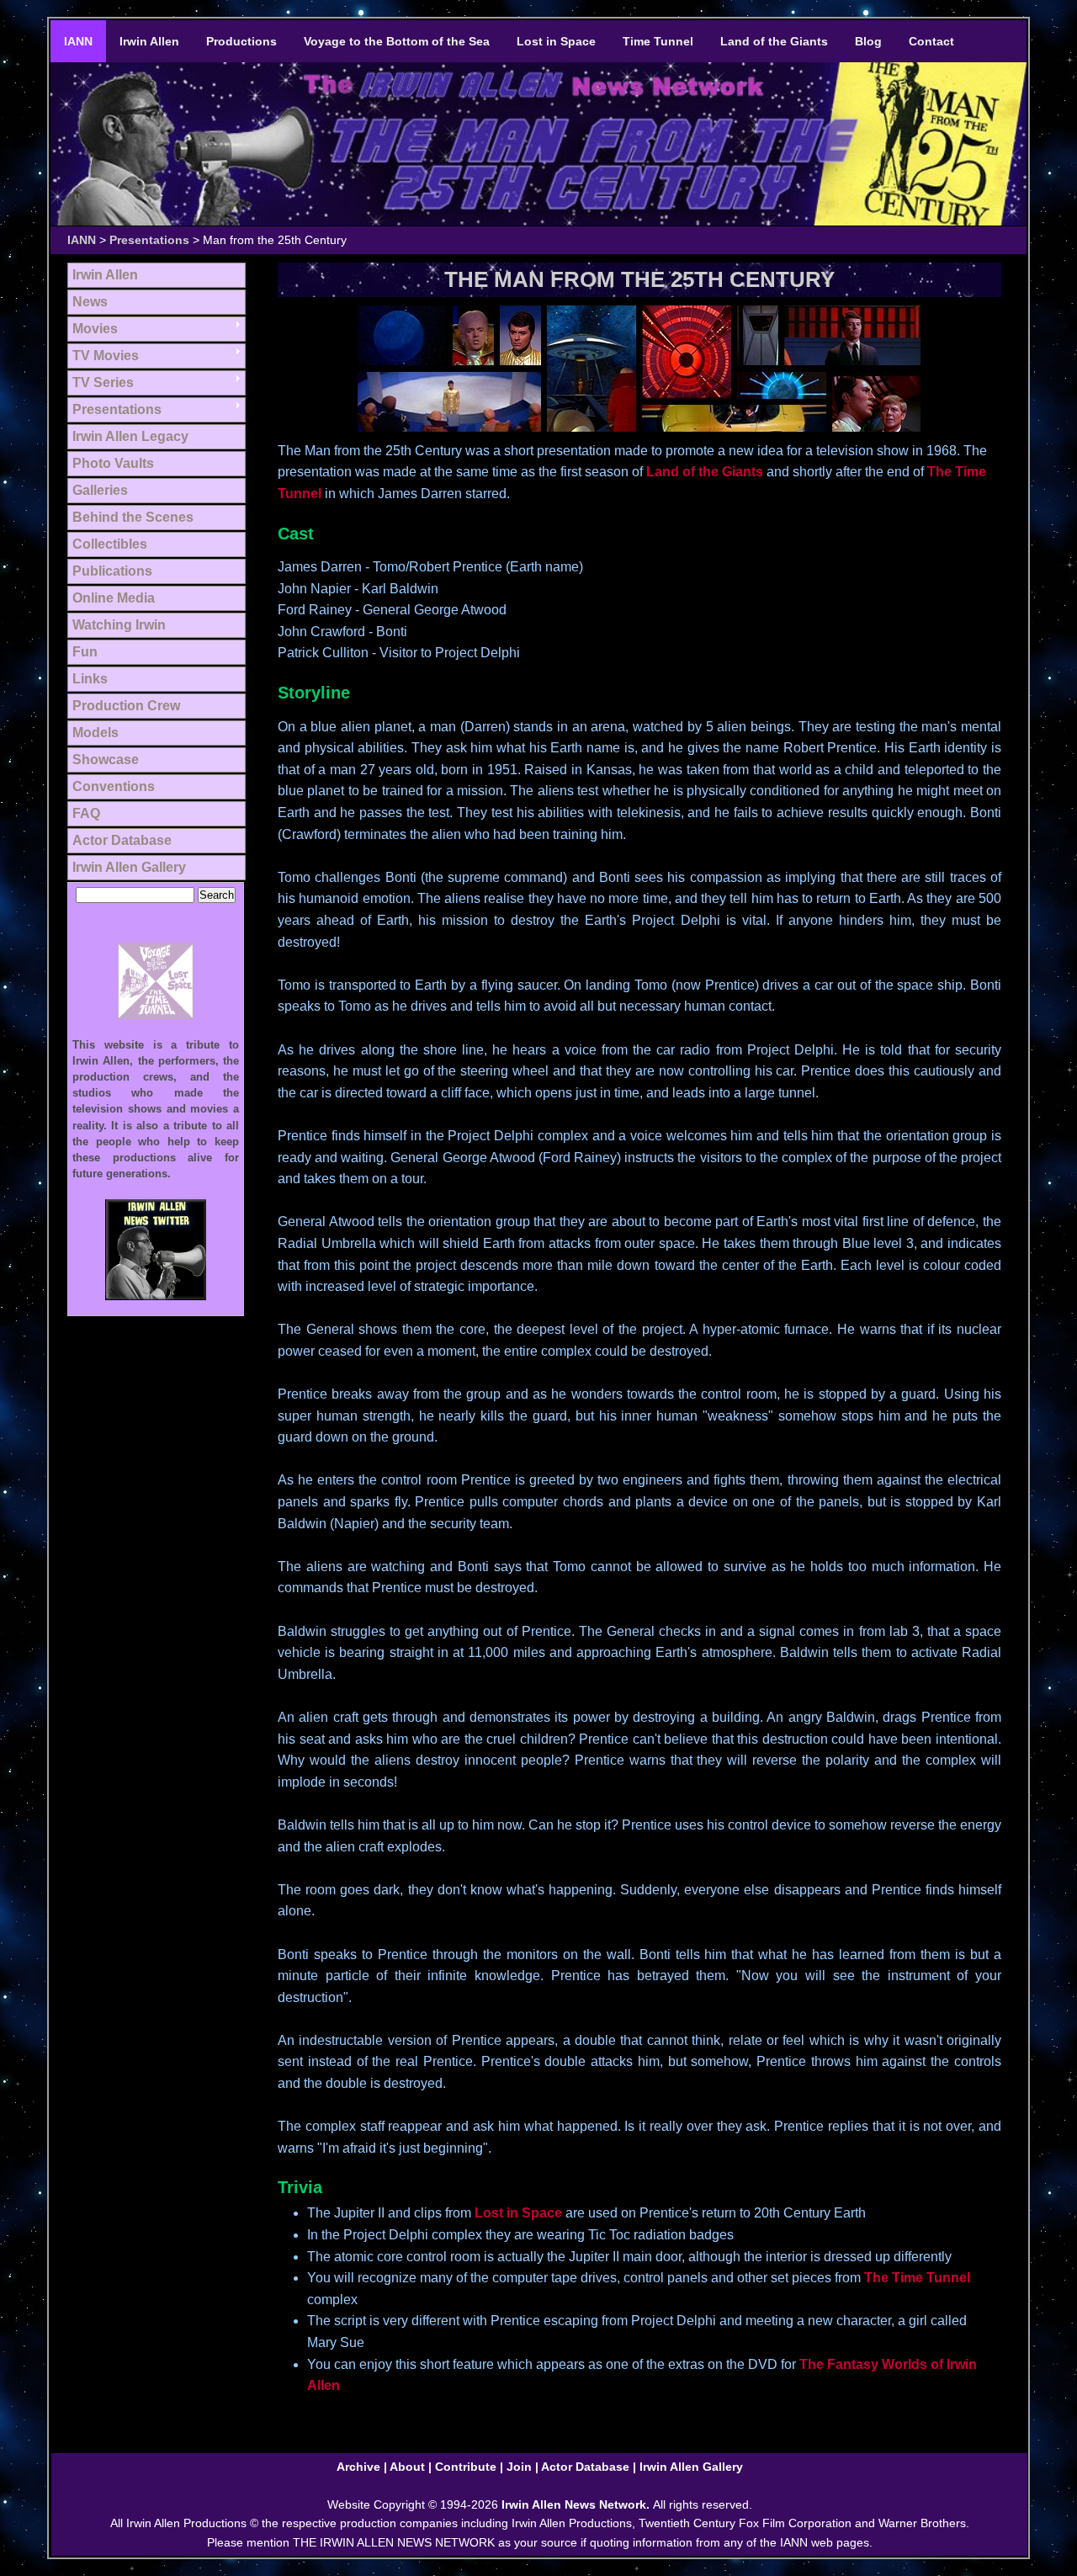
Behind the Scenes (133, 517)
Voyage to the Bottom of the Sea (397, 41)
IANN (78, 41)
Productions (241, 41)
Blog (868, 41)
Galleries (100, 490)
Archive (358, 2467)
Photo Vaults (113, 463)
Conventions (114, 786)
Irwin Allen (149, 41)
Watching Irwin (119, 625)
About (407, 2467)
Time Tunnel (658, 41)
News (90, 302)
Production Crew (126, 706)
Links (90, 679)
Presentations (149, 240)
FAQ (86, 813)
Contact (931, 41)
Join (519, 2467)
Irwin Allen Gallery (129, 867)
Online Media (114, 598)
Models (95, 733)
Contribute (466, 2467)
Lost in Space (556, 41)
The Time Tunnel (917, 2278)
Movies (95, 329)
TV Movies (106, 356)
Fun (85, 652)
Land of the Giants (774, 41)
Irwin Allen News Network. (577, 2504)
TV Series (103, 382)
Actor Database (122, 840)
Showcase (106, 760)
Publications (112, 571)
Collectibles (110, 544)
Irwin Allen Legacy (130, 436)
